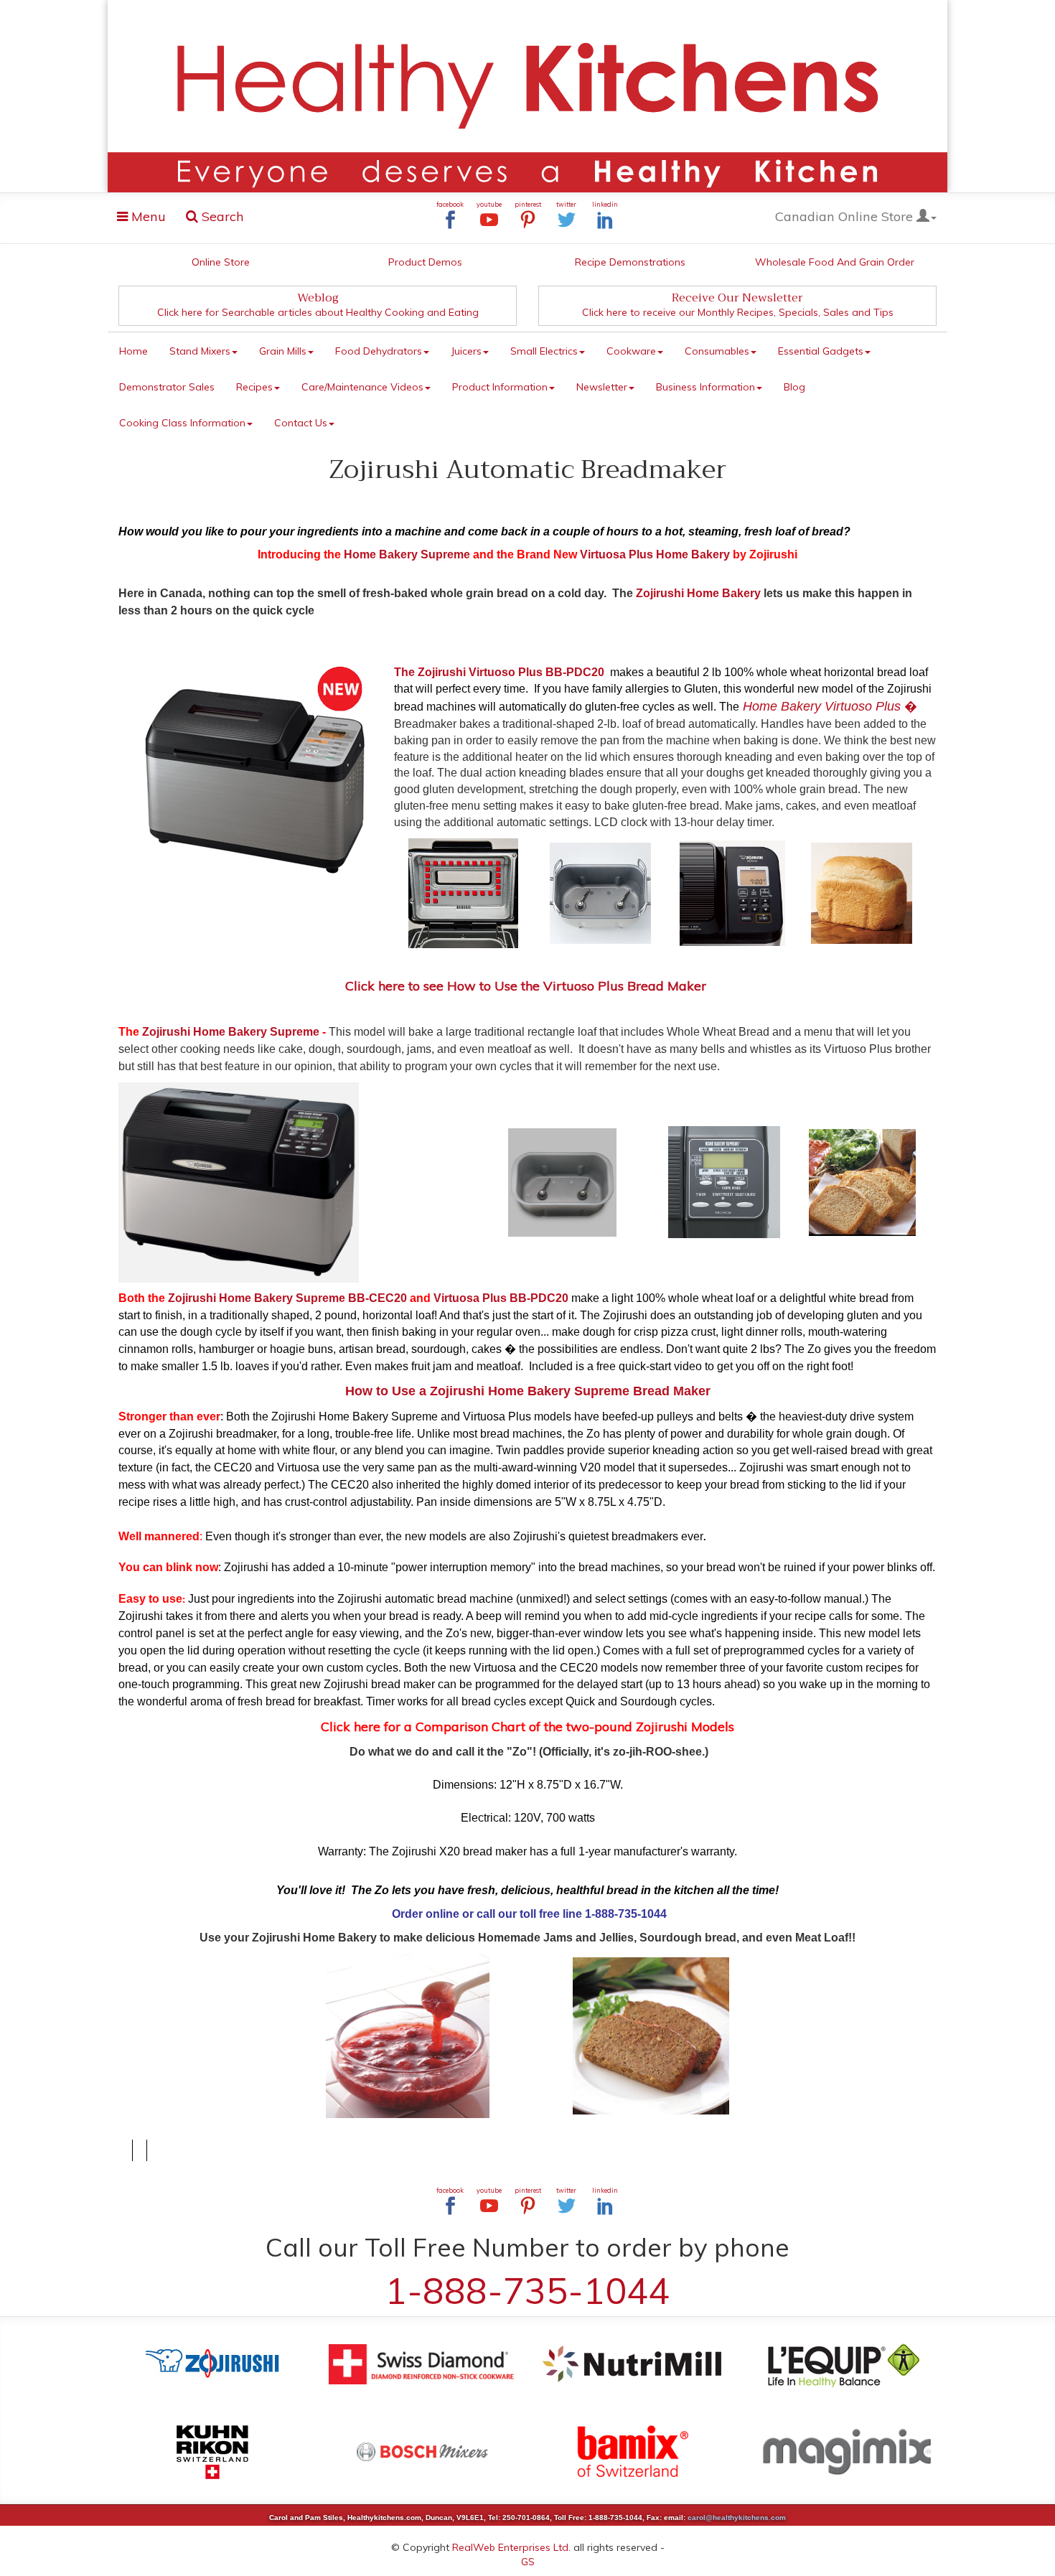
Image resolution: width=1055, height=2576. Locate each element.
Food (379, 351)
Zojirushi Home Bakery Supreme (231, 1032)
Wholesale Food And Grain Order (835, 262)
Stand (200, 351)
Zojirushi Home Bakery (698, 593)
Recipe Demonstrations (630, 262)
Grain (283, 351)
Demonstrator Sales (167, 387)
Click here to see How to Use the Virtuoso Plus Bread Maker (527, 986)
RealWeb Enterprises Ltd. (511, 2547)
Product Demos (425, 262)
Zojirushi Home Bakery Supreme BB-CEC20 (289, 1298)
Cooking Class (182, 423)
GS (528, 2562)
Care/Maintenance (362, 387)
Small (544, 351)
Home (133, 351)
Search (221, 216)
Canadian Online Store (846, 216)
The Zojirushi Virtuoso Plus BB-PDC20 (499, 672)
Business (705, 387)
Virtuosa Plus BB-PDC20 (501, 1298)
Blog (794, 387)
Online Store (221, 262)
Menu (146, 219)
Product (500, 387)
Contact (301, 423)
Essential (821, 351)
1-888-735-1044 (527, 2291)
